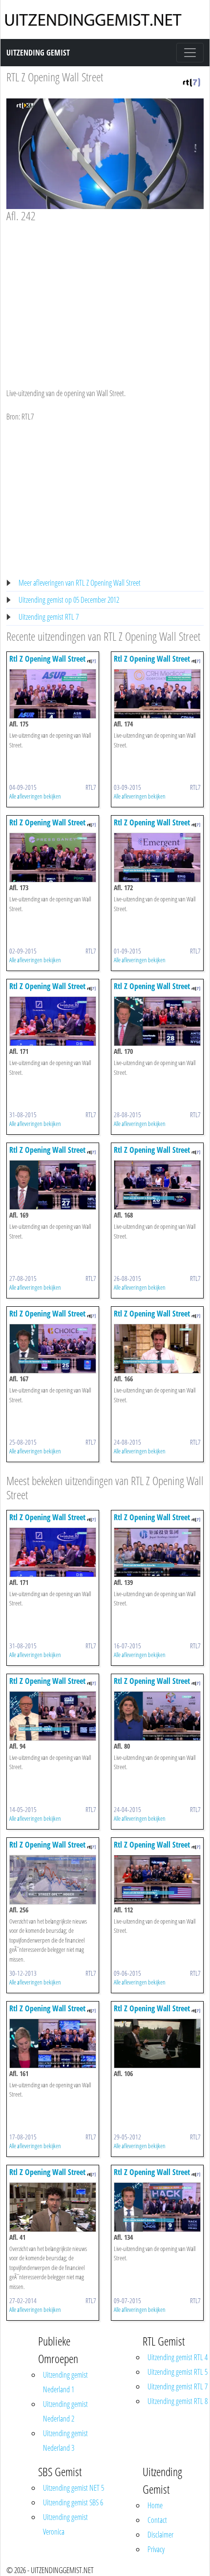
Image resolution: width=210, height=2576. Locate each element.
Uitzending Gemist (38, 53)
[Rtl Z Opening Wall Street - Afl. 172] (157, 857)
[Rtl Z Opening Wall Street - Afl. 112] (157, 1879)
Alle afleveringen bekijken (35, 796)
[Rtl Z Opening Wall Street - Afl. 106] (157, 2042)
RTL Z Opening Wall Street (55, 77)
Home (155, 2505)
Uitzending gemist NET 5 (73, 2488)
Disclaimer (160, 2535)
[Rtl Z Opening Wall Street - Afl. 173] (53, 857)
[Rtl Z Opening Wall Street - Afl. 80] (157, 1715)
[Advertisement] (105, 296)
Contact (157, 2520)
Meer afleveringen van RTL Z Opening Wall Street (80, 583)
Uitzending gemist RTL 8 (178, 2401)
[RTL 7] (191, 81)
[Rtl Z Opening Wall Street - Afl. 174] (157, 693)
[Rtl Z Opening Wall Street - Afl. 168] (157, 1184)
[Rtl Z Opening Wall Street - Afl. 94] (53, 1715)
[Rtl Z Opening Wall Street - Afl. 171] (53, 1021)
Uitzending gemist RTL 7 (49, 617)
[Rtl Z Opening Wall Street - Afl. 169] (53, 1184)
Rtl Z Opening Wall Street (47, 659)
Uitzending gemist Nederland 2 (65, 2411)
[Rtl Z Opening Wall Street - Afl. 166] (157, 1348)
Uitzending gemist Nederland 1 (65, 2382)
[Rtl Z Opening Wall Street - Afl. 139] (157, 1551)
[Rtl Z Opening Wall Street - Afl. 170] (157, 1021)
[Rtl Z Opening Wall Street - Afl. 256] (53, 1879)
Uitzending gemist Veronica (65, 2524)
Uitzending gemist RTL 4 (178, 2357)
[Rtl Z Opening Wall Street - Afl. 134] (157, 2206)
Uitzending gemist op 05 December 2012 (69, 600)
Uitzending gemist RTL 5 (178, 2372)
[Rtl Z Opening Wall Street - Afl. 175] (53, 693)
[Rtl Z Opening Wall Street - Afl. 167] (53, 1348)
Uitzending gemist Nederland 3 (65, 2441)
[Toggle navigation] (190, 53)
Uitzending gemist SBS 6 (73, 2502)
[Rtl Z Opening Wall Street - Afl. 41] (53, 2206)
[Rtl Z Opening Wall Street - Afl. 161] (53, 2042)
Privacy (156, 2549)
